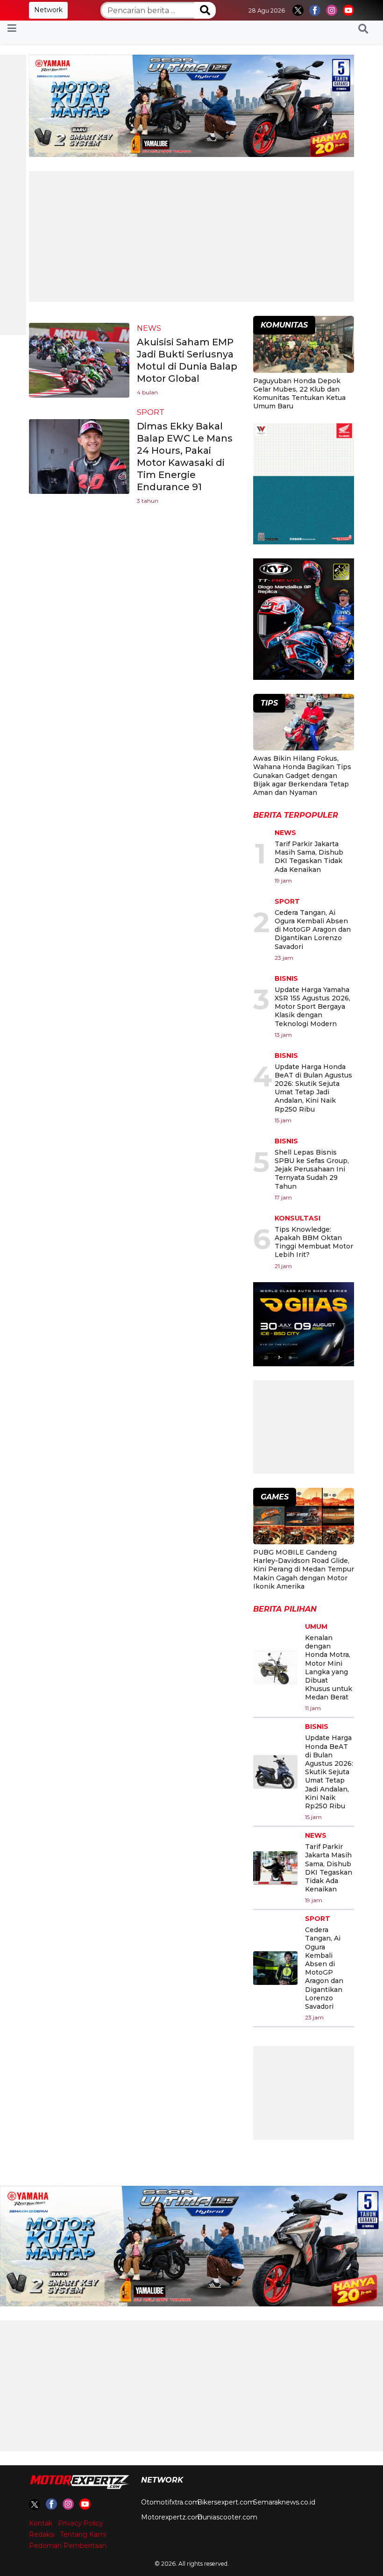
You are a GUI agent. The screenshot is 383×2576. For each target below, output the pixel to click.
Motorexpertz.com (172, 2517)
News (149, 328)
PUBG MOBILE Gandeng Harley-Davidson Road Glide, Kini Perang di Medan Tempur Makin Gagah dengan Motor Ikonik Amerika (304, 1569)
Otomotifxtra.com (170, 2502)
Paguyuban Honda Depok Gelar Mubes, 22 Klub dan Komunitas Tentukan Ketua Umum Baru (299, 394)
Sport (151, 412)
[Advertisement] (191, 236)
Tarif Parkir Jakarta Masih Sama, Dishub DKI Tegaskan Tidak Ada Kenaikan (309, 857)
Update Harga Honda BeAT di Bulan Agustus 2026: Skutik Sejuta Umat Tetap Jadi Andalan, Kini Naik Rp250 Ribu (313, 1088)
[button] (363, 29)
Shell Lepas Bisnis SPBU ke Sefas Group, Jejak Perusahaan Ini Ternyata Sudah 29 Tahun (312, 1169)
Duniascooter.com (227, 2517)
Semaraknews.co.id (284, 2502)
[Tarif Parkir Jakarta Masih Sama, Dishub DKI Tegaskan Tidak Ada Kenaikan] (275, 1868)
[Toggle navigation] (12, 29)
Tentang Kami (83, 2534)
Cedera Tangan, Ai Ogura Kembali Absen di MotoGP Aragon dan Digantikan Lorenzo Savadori (313, 930)
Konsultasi (298, 1218)
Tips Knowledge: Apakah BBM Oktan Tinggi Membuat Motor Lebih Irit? (314, 1242)
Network (48, 10)
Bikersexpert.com (226, 2502)
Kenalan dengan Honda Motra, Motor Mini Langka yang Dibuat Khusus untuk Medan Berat (329, 1667)
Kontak (41, 2523)
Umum (316, 1627)
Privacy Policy (81, 2523)
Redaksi (42, 2534)
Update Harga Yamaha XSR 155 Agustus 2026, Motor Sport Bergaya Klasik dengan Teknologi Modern (312, 1007)
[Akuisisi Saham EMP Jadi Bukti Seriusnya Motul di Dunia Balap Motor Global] (79, 360)
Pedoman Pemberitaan (68, 2546)
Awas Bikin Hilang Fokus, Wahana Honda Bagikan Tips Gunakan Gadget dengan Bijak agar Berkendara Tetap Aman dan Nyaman (302, 775)
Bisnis (286, 978)
